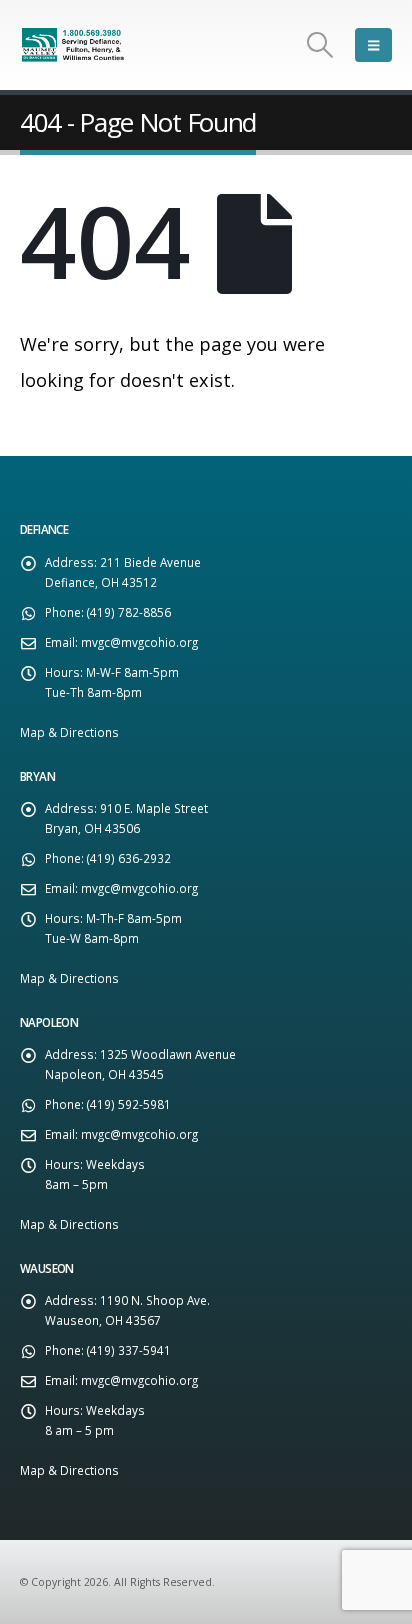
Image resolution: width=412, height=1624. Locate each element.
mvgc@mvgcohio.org (139, 642)
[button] (320, 45)
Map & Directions (69, 732)
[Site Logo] (75, 45)
